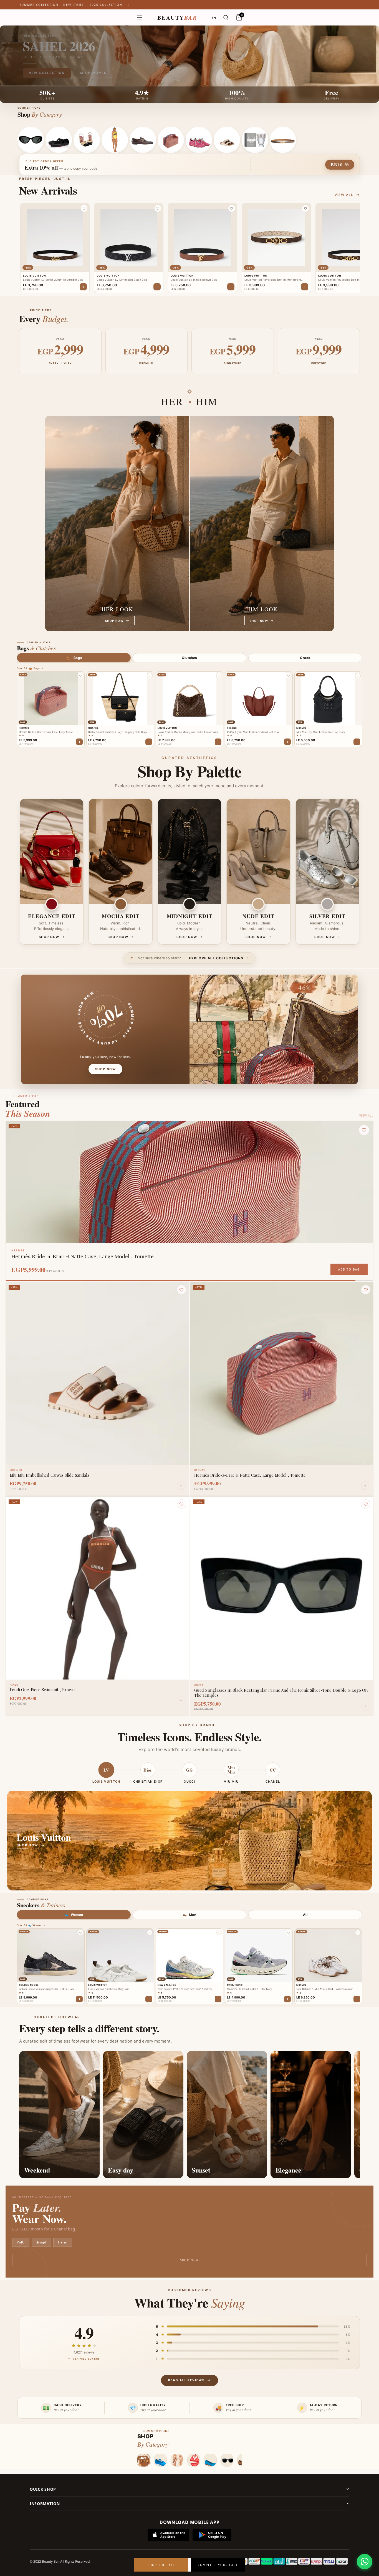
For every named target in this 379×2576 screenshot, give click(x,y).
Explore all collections (216, 958)
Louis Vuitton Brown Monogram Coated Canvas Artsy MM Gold (188, 732)
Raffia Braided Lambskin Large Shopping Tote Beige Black (118, 732)
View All (366, 1115)
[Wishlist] (181, 1290)
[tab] (74, 658)
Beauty (177, 18)
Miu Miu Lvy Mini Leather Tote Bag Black (321, 732)
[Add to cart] (79, 742)
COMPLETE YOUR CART (218, 2565)
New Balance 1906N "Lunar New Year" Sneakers (185, 1989)
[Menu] (140, 17)
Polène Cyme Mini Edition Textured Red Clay (253, 732)
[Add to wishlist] (80, 676)
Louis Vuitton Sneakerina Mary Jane (109, 1989)
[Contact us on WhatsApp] (365, 2562)
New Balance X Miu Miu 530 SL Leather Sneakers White (325, 1989)
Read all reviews (186, 2380)
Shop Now (189, 2260)
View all (344, 195)
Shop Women (94, 73)
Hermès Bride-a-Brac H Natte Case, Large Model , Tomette (47, 732)
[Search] (226, 17)
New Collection (47, 73)
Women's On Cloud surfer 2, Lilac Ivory (249, 1989)
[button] (84, 208)
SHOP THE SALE (161, 2565)
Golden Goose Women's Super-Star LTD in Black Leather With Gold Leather (46, 1989)
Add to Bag (349, 1269)
